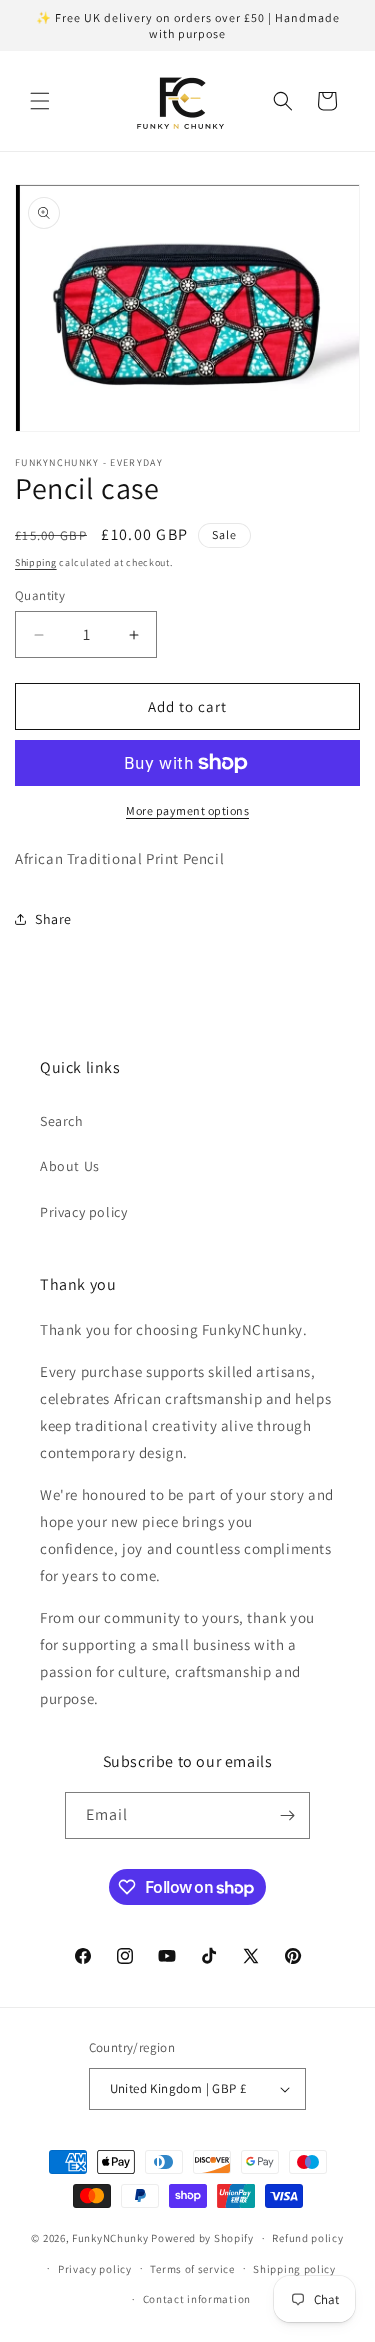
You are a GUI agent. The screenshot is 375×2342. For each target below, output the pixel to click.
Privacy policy (83, 1212)
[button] (40, 101)
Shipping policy (294, 2269)
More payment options (187, 810)
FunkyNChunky (110, 2238)
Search (62, 1121)
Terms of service (192, 2269)
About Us (70, 1166)
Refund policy (307, 2238)
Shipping (36, 562)
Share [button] (53, 919)
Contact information (197, 2299)
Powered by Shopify (202, 2238)
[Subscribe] (287, 1815)
